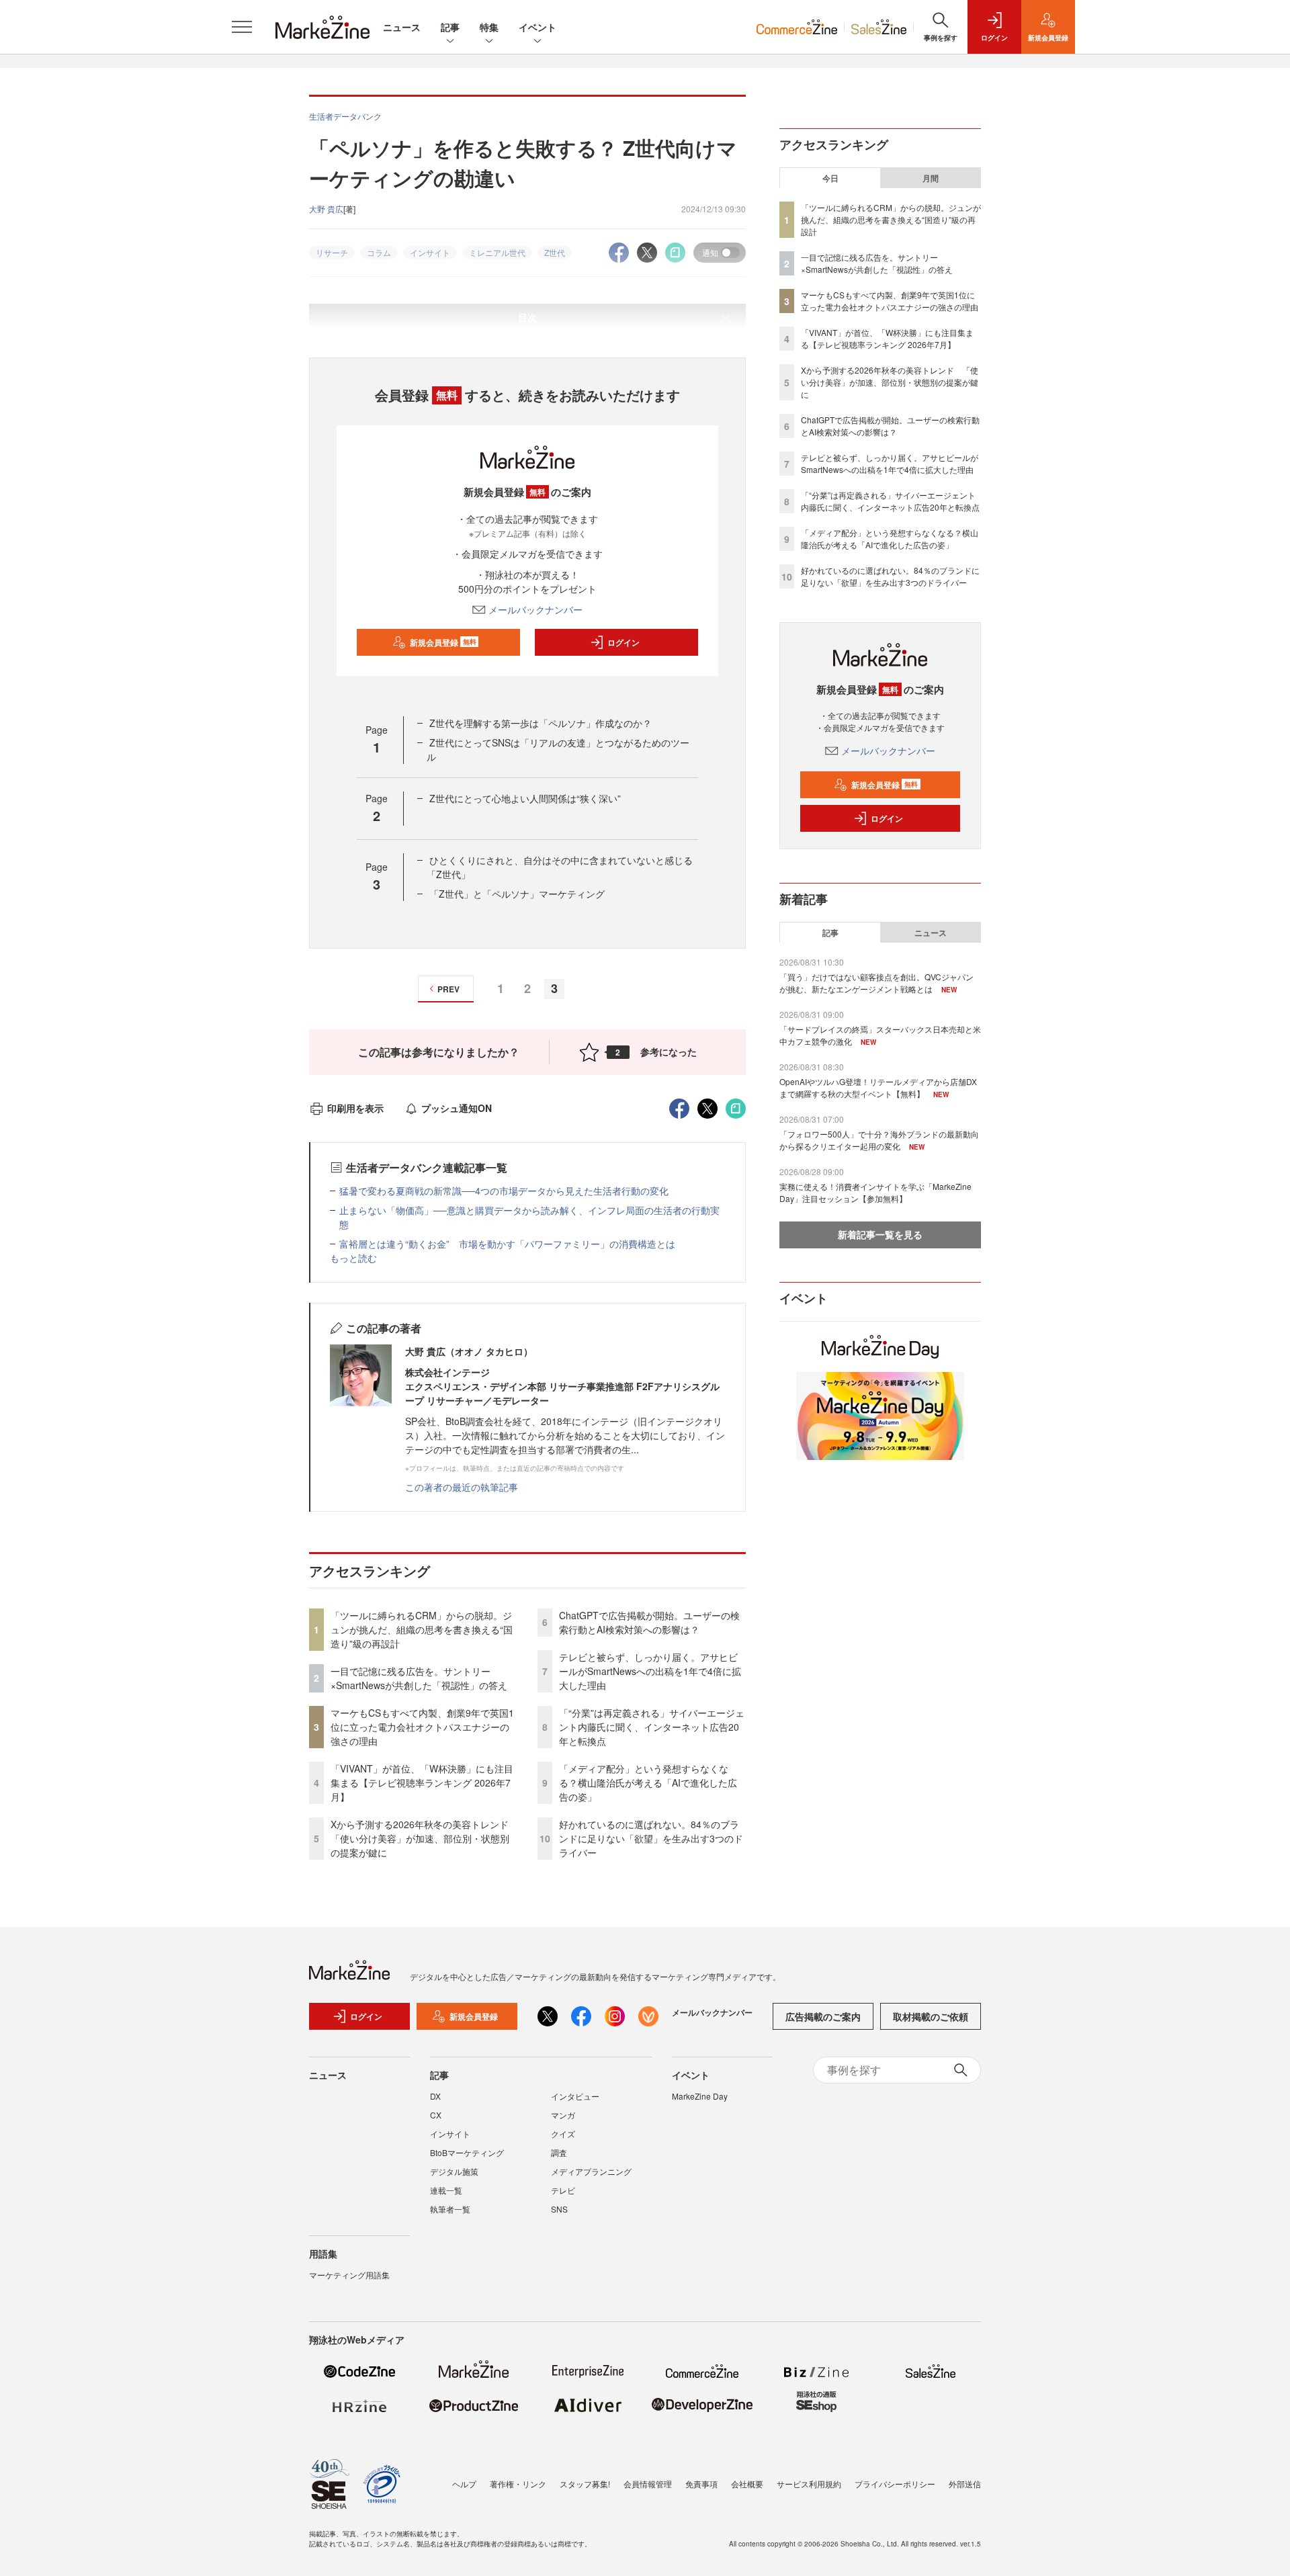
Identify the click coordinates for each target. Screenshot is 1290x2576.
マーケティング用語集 (349, 2275)
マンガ (563, 2115)
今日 (830, 178)
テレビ (563, 2190)
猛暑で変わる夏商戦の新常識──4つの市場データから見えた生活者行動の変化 (504, 1191)
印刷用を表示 (355, 1108)
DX (435, 2096)
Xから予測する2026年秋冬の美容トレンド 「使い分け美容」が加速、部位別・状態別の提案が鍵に (424, 1838)
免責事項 (701, 2484)
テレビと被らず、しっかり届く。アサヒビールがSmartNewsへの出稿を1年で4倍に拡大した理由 (650, 1671)
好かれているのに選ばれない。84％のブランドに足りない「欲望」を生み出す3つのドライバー (651, 1838)
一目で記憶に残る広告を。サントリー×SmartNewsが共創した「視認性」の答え (419, 1678)
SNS (559, 2209)
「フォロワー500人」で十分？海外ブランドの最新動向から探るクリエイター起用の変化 (879, 1140)
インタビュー (575, 2096)
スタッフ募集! (585, 2484)
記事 (450, 27)
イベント (537, 27)
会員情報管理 (648, 2484)
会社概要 (747, 2484)
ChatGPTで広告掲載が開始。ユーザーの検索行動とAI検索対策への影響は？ (649, 1622)
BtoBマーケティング (467, 2152)
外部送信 (965, 2484)
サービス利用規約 (809, 2484)
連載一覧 (446, 2190)
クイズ (563, 2134)
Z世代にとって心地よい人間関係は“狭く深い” (525, 798)
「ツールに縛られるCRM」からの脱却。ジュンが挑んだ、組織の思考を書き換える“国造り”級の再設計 (422, 1629)
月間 (931, 178)
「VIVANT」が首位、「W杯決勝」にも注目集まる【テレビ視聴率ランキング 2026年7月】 (422, 1783)
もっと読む (353, 1258)
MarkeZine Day (700, 2096)
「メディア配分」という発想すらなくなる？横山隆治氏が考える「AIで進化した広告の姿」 (648, 1783)
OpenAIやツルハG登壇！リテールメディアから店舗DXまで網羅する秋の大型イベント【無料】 (878, 1087)
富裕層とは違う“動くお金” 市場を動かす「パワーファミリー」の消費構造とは (507, 1244)
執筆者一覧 (450, 2209)
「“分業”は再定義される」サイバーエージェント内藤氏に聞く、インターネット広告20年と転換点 (652, 1727)
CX (436, 2115)
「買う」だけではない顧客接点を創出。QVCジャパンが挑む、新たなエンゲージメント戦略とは (876, 983)
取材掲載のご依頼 (931, 2016)
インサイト (450, 2134)
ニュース (402, 27)
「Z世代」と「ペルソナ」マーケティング (517, 894)
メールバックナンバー (535, 609)
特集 (489, 27)
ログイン (623, 642)
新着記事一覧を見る (880, 1234)
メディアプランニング (591, 2171)
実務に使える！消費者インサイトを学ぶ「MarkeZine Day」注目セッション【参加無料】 (875, 1192)
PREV (448, 989)
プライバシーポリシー (895, 2484)
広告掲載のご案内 (823, 2016)
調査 (559, 2152)
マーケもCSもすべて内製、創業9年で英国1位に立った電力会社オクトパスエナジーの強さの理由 (422, 1727)
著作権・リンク (518, 2484)
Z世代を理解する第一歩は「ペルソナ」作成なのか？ (541, 723)
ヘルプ (464, 2484)
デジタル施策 (454, 2171)
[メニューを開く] (242, 27)
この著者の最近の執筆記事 (462, 1487)
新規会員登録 (443, 642)
